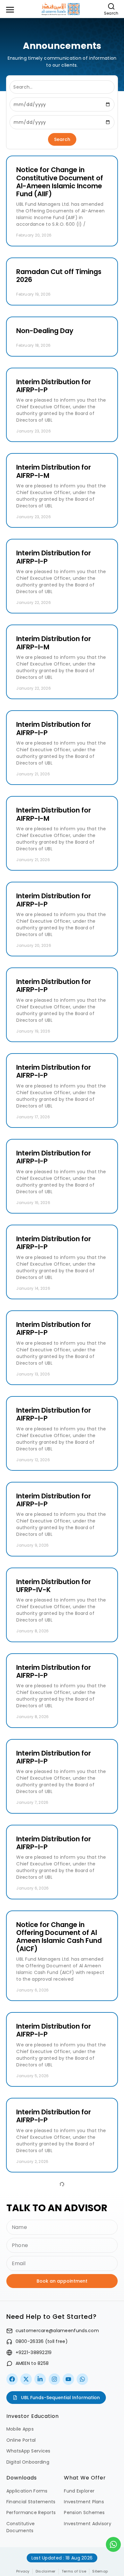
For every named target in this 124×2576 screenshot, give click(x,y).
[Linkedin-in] (40, 2379)
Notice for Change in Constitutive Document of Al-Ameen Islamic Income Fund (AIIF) (60, 182)
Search (111, 13)
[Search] (111, 6)
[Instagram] (54, 2379)
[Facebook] (12, 2379)
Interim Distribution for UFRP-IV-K (54, 1586)
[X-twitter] (26, 2379)
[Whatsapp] (82, 2379)
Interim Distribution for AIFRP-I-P (54, 386)
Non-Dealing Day (45, 331)
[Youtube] (68, 2379)
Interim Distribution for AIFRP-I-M (54, 471)
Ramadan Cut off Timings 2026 (59, 276)
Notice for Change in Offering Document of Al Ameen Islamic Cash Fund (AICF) (59, 1937)
